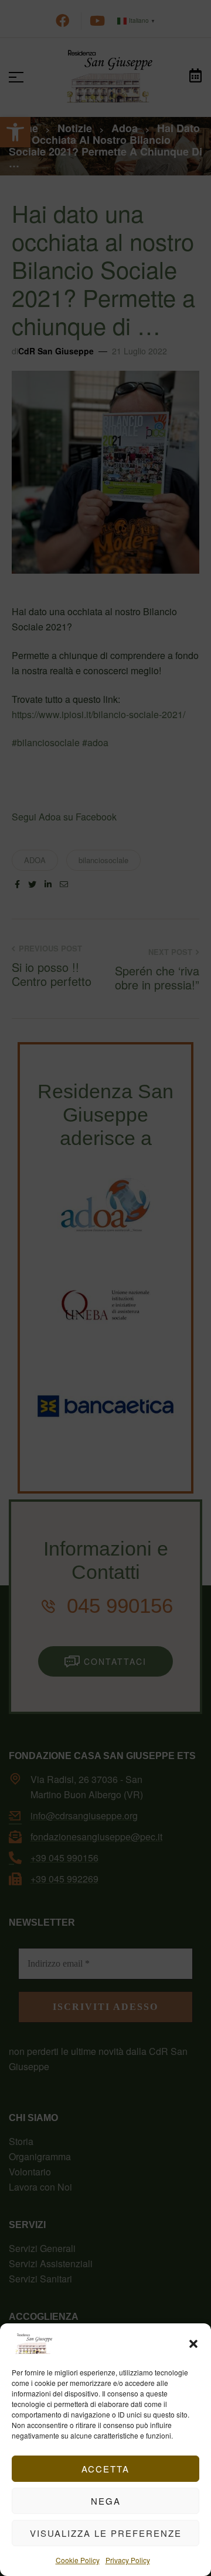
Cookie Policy (78, 2560)
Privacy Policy (128, 2560)
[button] (193, 2344)
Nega (106, 2501)
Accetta (105, 2469)
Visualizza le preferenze (106, 2533)
